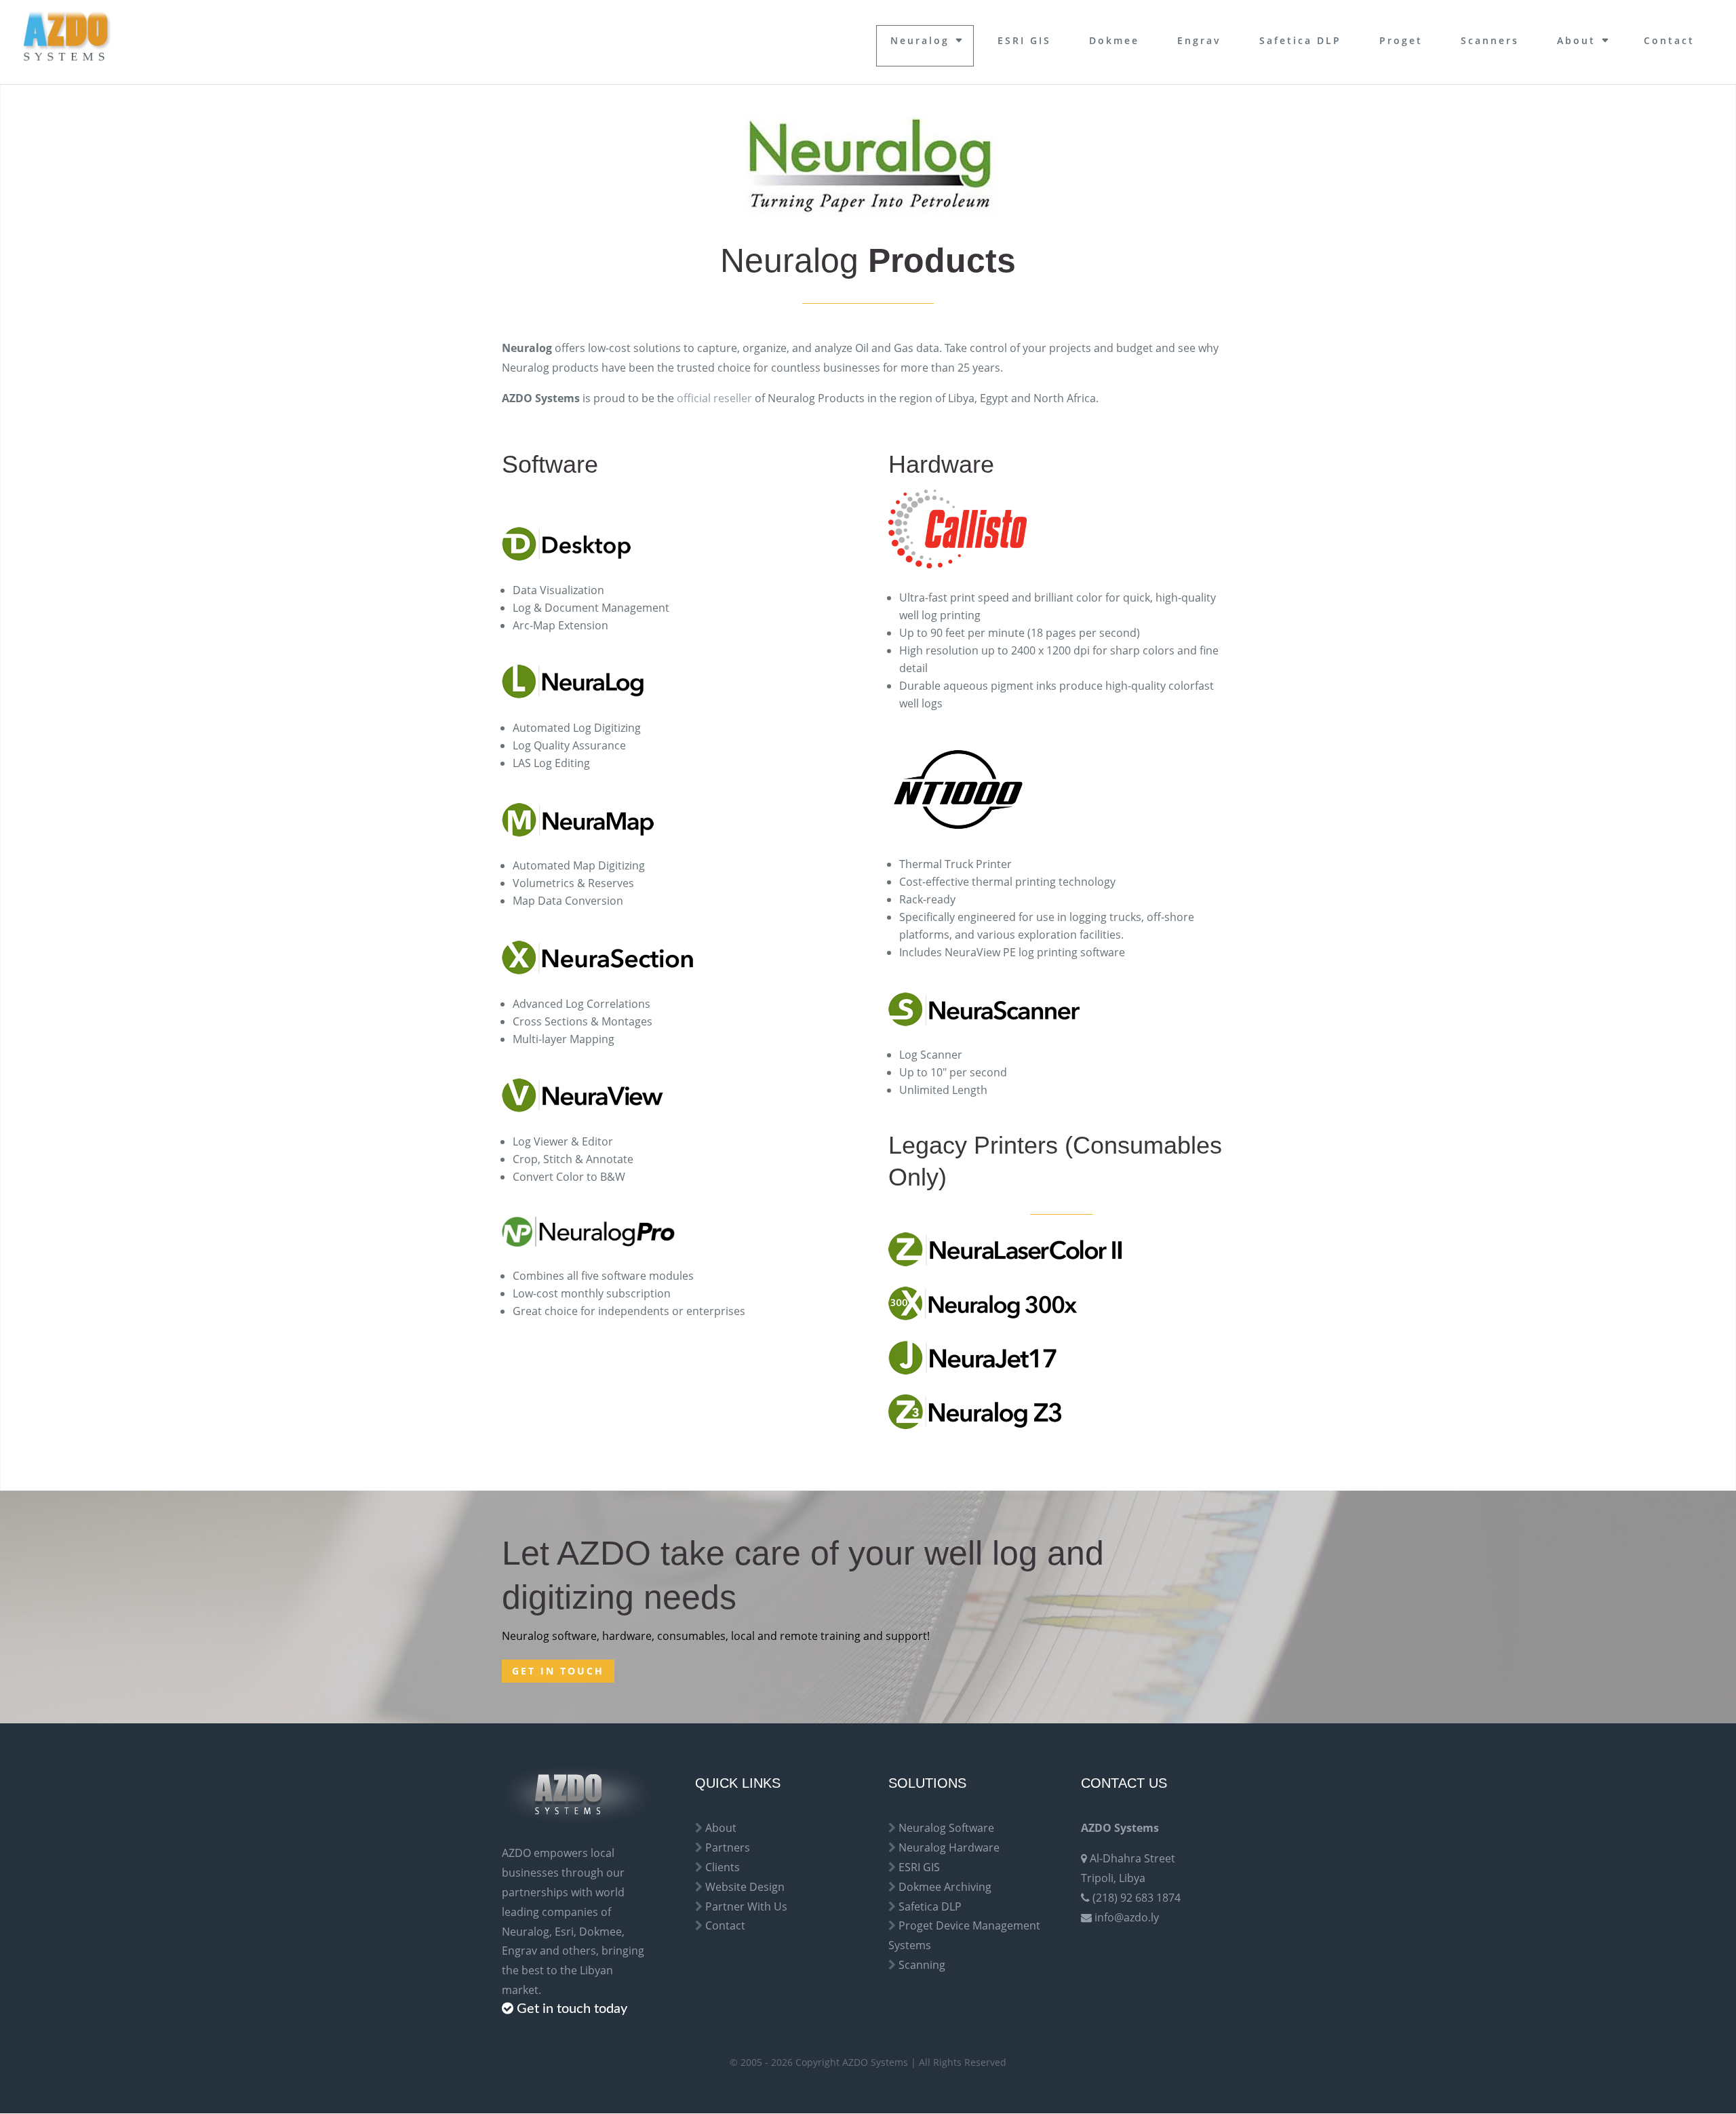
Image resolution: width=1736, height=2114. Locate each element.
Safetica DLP (1300, 40)
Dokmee (1114, 40)
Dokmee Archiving (945, 1887)
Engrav (1199, 40)
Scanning (922, 1965)
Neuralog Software (946, 1828)
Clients (723, 1867)
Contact (1669, 40)
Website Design (745, 1887)
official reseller (714, 398)
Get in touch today (572, 2009)
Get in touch (558, 1671)
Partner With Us (746, 1906)
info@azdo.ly (1127, 1917)
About (1576, 40)
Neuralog (920, 40)
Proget (1401, 40)
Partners (728, 1847)
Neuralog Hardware (949, 1847)
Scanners (1490, 40)
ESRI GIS (1024, 40)
